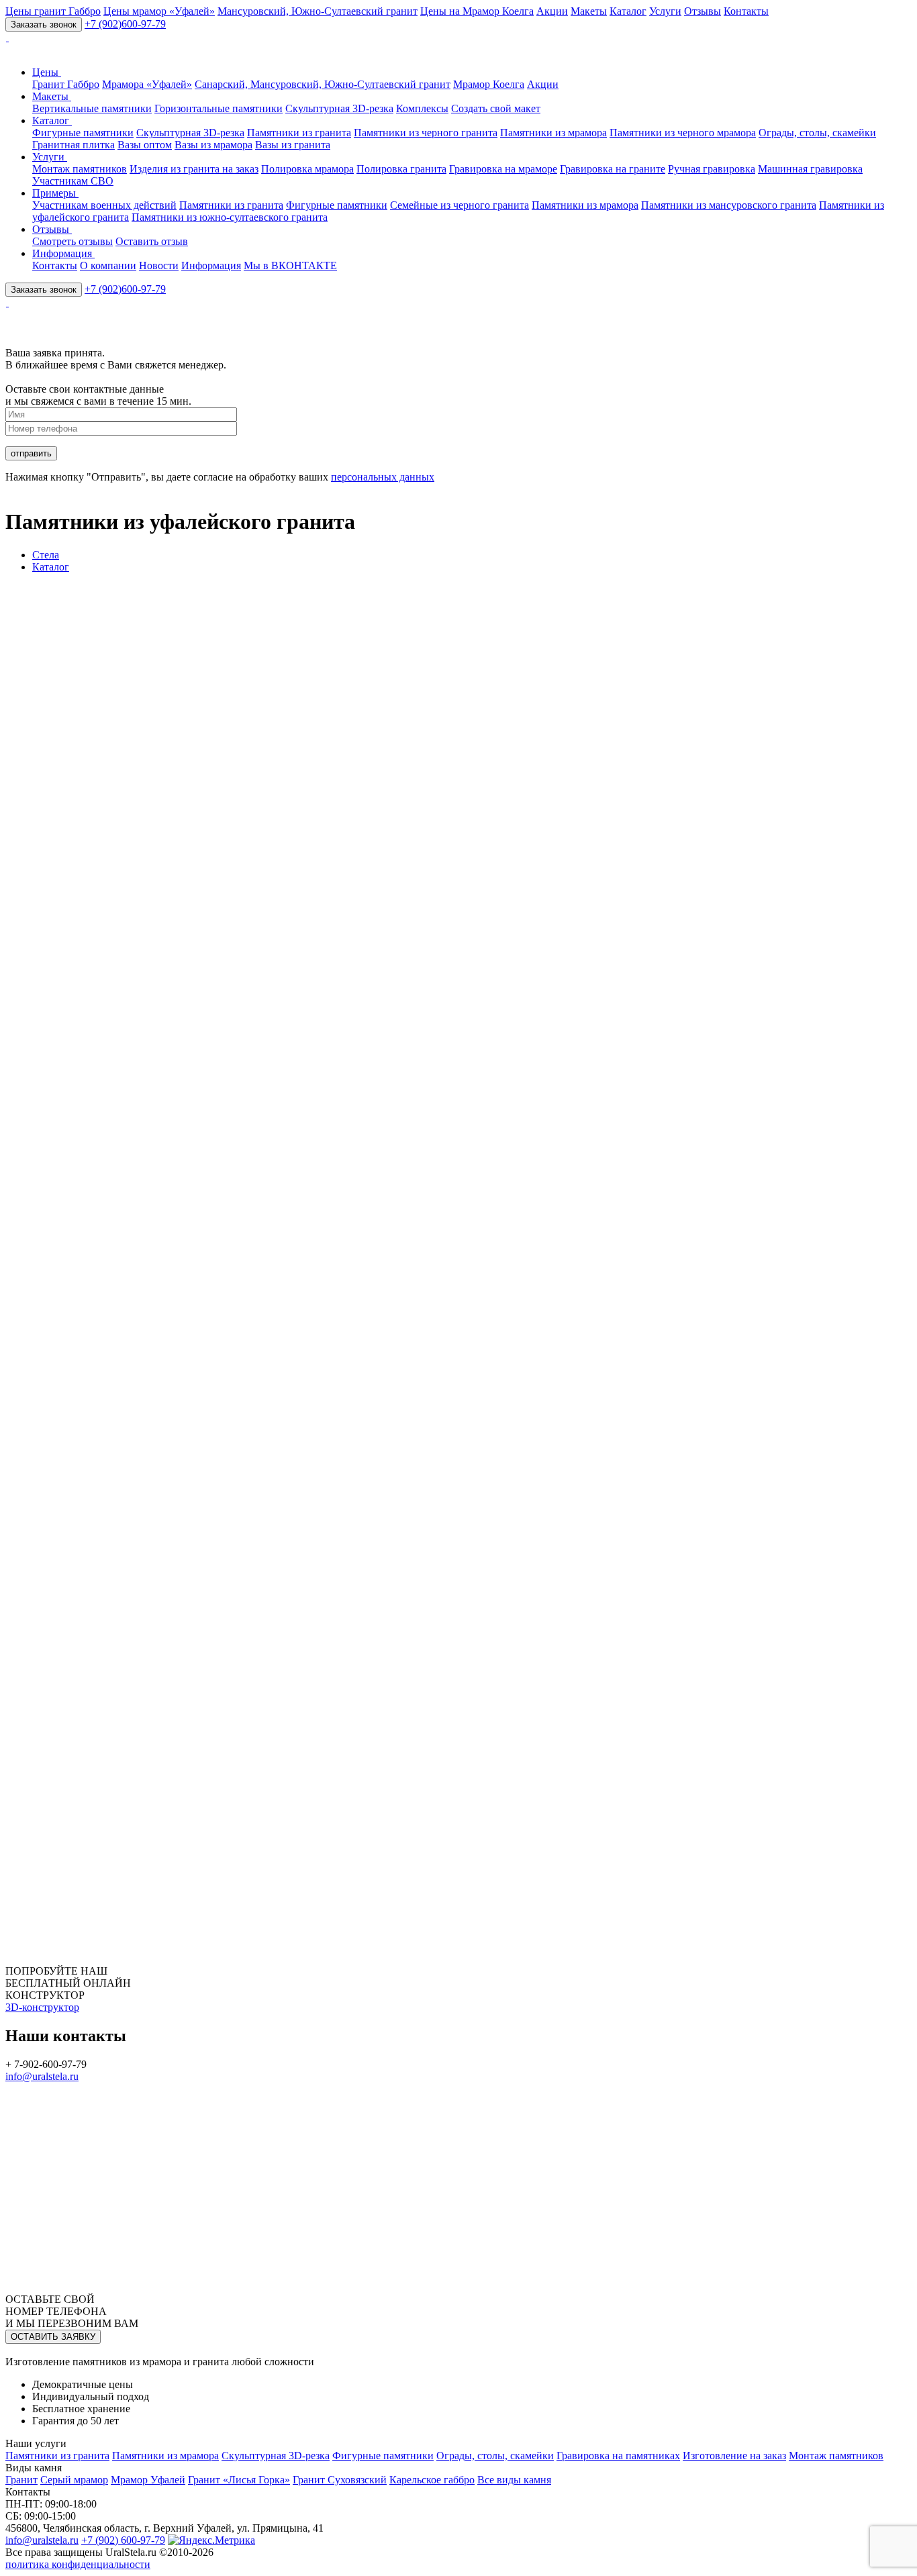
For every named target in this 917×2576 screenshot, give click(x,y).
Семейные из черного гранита (460, 205)
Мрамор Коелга (489, 84)
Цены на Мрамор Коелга (477, 11)
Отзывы (703, 11)
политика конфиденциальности (78, 2564)
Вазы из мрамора (213, 145)
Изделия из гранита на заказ (194, 169)
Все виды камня (514, 2480)
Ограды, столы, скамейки (817, 133)
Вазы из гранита (293, 145)
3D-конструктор (42, 2007)
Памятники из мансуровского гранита (729, 205)
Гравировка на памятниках (618, 2456)
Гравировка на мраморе (503, 169)
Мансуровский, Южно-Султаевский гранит (318, 11)
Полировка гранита (401, 169)
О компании (108, 265)
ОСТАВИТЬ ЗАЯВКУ (53, 2337)
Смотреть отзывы (73, 241)
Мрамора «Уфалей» (147, 84)
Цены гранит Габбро (53, 11)
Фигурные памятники (83, 133)
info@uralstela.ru (42, 2076)
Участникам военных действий (104, 205)
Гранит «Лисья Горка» (239, 2480)
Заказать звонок (44, 24)
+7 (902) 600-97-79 (123, 2540)
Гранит (21, 2480)
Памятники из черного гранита (426, 133)
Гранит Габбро (66, 84)
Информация (63, 253)
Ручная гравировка (712, 169)
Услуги (665, 11)
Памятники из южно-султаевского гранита (230, 217)
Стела (46, 555)
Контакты (746, 11)
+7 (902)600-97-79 (125, 24)
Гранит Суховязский (340, 2480)
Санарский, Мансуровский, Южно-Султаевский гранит (323, 84)
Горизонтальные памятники (219, 108)
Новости (159, 265)
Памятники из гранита (299, 133)
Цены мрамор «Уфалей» (159, 11)
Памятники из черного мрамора (683, 133)
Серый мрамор (74, 2480)
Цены (47, 72)
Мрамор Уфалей (148, 2480)
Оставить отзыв (152, 241)
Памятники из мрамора (553, 133)
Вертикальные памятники (92, 108)
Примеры (55, 193)
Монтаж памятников (80, 169)
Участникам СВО (73, 181)
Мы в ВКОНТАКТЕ (290, 265)
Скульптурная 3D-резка (339, 108)
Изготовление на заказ (734, 2456)
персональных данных (383, 477)
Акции (552, 11)
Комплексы (422, 108)
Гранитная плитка (74, 145)
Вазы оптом (145, 145)
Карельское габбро (432, 2480)
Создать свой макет (496, 108)
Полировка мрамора (307, 169)
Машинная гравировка (810, 169)
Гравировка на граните (613, 169)
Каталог (628, 11)
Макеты (589, 11)
